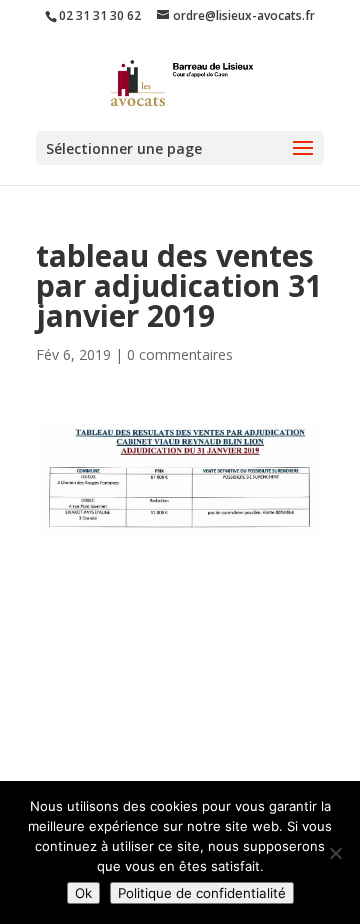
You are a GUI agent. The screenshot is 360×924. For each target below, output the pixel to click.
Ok (83, 893)
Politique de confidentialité (202, 893)
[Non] (335, 853)
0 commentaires (180, 354)
